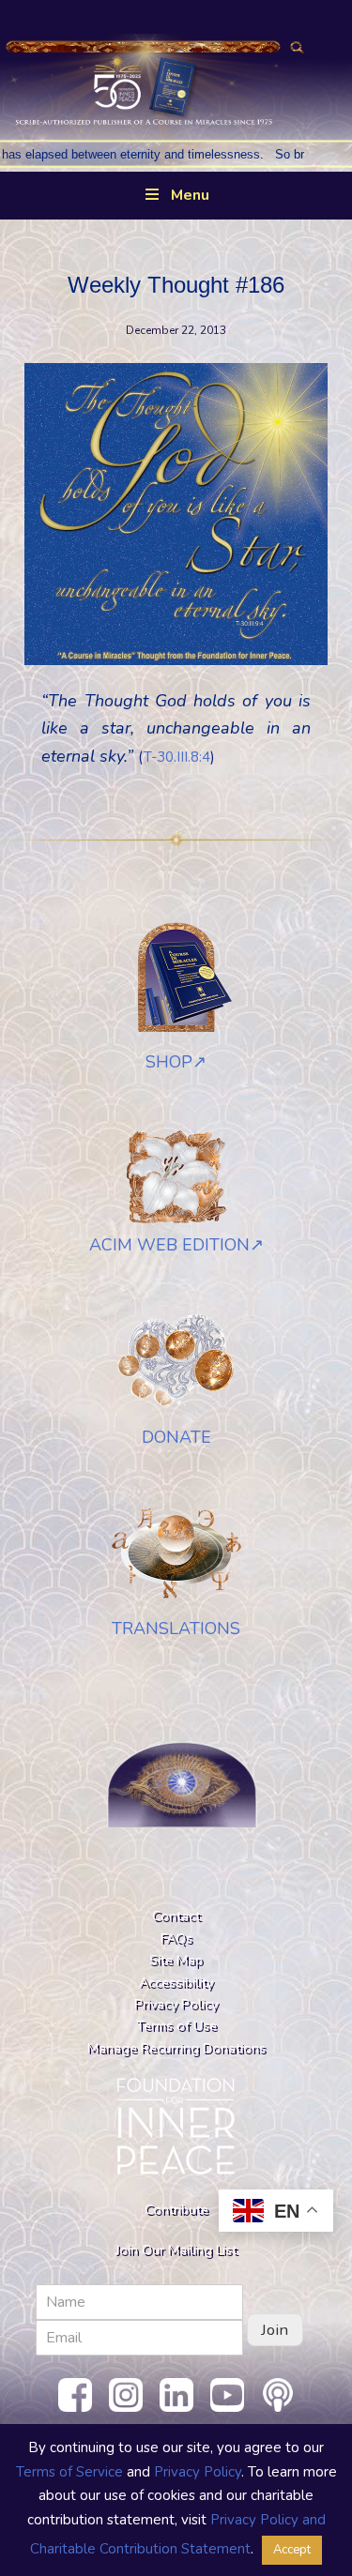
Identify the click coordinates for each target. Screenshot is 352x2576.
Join (275, 2330)
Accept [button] (292, 2550)
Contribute (176, 2209)
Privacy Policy (176, 2004)
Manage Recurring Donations (176, 2048)
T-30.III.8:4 (177, 757)
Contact (176, 1916)
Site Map (176, 1960)
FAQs (176, 1938)
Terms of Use (176, 2025)
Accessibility (176, 1982)
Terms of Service (69, 2472)
